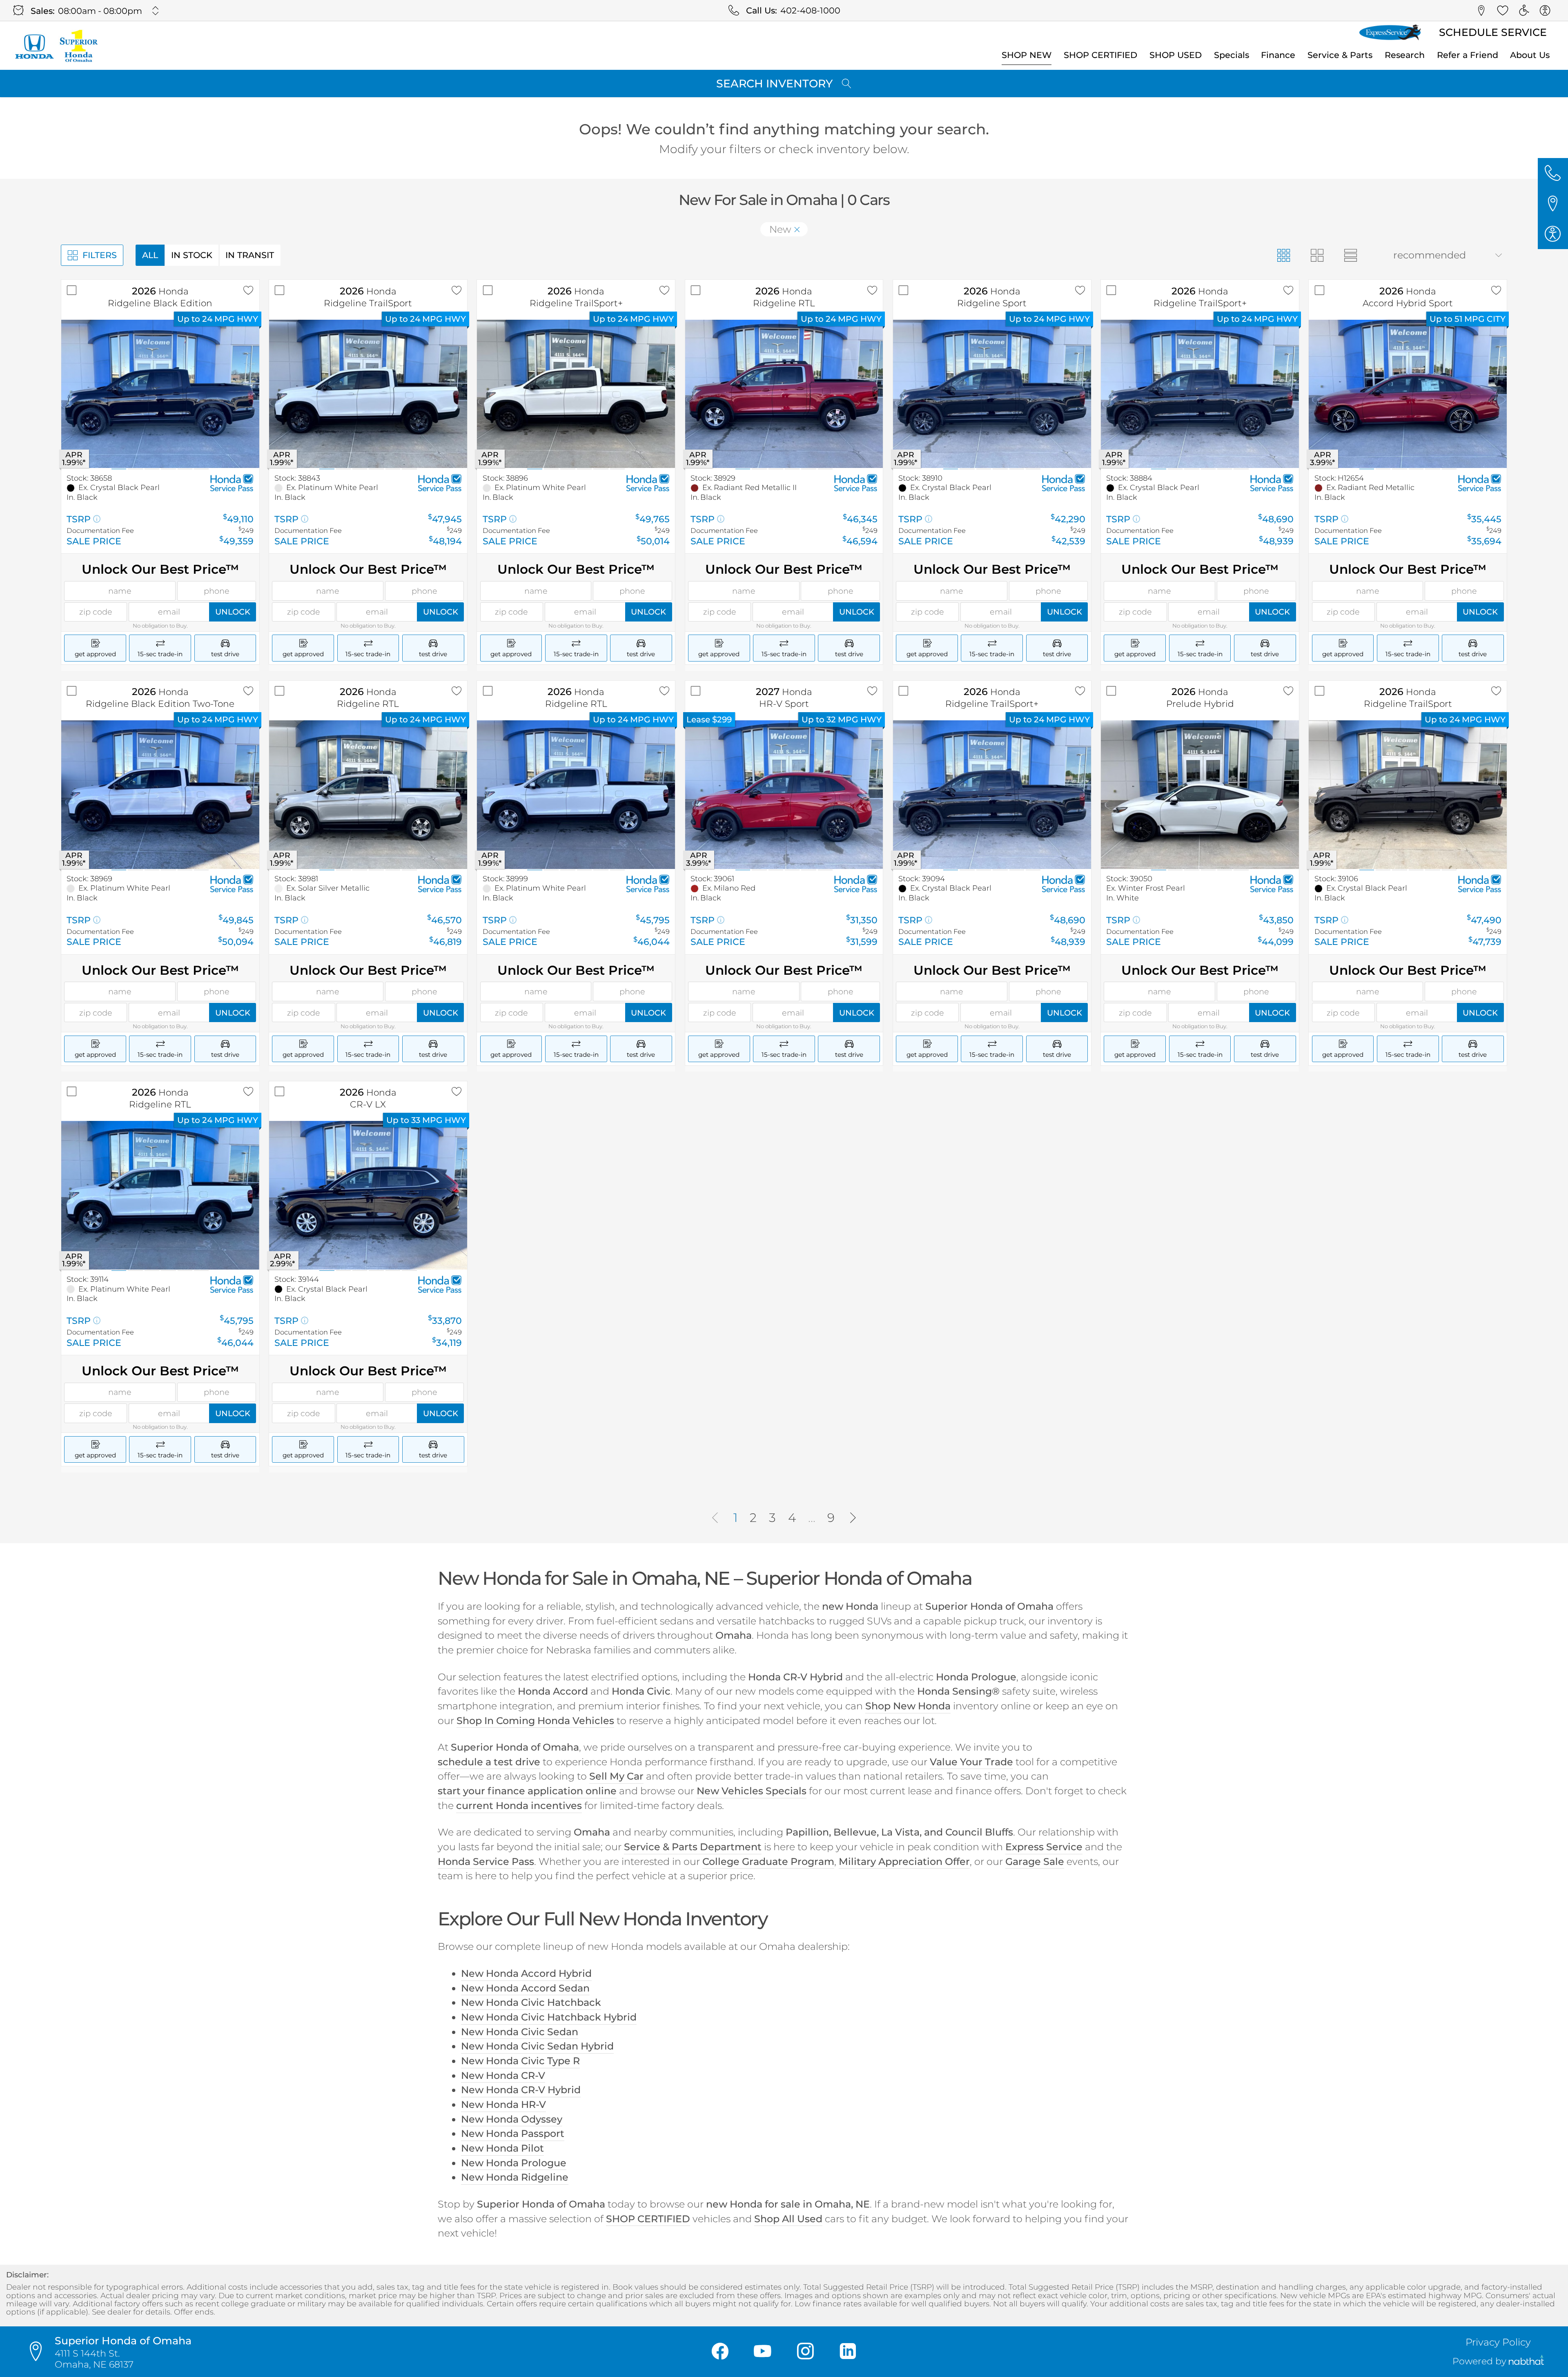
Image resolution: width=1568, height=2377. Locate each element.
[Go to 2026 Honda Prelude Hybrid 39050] (1200, 795)
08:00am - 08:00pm (100, 11)
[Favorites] (1503, 11)
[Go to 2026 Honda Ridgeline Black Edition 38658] (160, 394)
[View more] (156, 11)
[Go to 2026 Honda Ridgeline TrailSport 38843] (368, 394)
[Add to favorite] (248, 291)
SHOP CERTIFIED (1100, 55)
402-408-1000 (810, 10)
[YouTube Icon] (763, 2352)
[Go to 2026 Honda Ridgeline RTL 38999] (576, 795)
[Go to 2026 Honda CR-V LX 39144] (368, 1195)
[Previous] (715, 1518)
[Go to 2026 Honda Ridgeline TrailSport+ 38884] (1200, 394)
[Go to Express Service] (1390, 33)
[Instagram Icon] (805, 2352)
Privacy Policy (1498, 2342)
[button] (1481, 11)
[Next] (853, 1518)
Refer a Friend (1468, 55)
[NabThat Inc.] (1526, 2362)
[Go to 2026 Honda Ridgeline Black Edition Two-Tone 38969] (160, 795)
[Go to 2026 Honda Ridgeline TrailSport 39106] (1408, 795)
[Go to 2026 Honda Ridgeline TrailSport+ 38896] (576, 394)
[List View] (1350, 255)
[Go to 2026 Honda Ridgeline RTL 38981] (368, 795)
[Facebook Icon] (720, 2352)
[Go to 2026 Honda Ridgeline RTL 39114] (160, 1195)
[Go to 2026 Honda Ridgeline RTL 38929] (784, 394)
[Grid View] (1284, 255)
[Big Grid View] (1317, 255)
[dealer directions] (40, 2352)
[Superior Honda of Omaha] (56, 46)
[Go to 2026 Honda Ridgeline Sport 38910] (992, 394)
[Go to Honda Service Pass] (232, 483)
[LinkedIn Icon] (848, 2352)
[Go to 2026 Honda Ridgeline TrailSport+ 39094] (992, 795)
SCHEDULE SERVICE (1493, 32)
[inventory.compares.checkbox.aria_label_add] (72, 291)
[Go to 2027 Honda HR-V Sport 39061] (784, 795)
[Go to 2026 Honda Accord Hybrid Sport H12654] (1408, 394)
